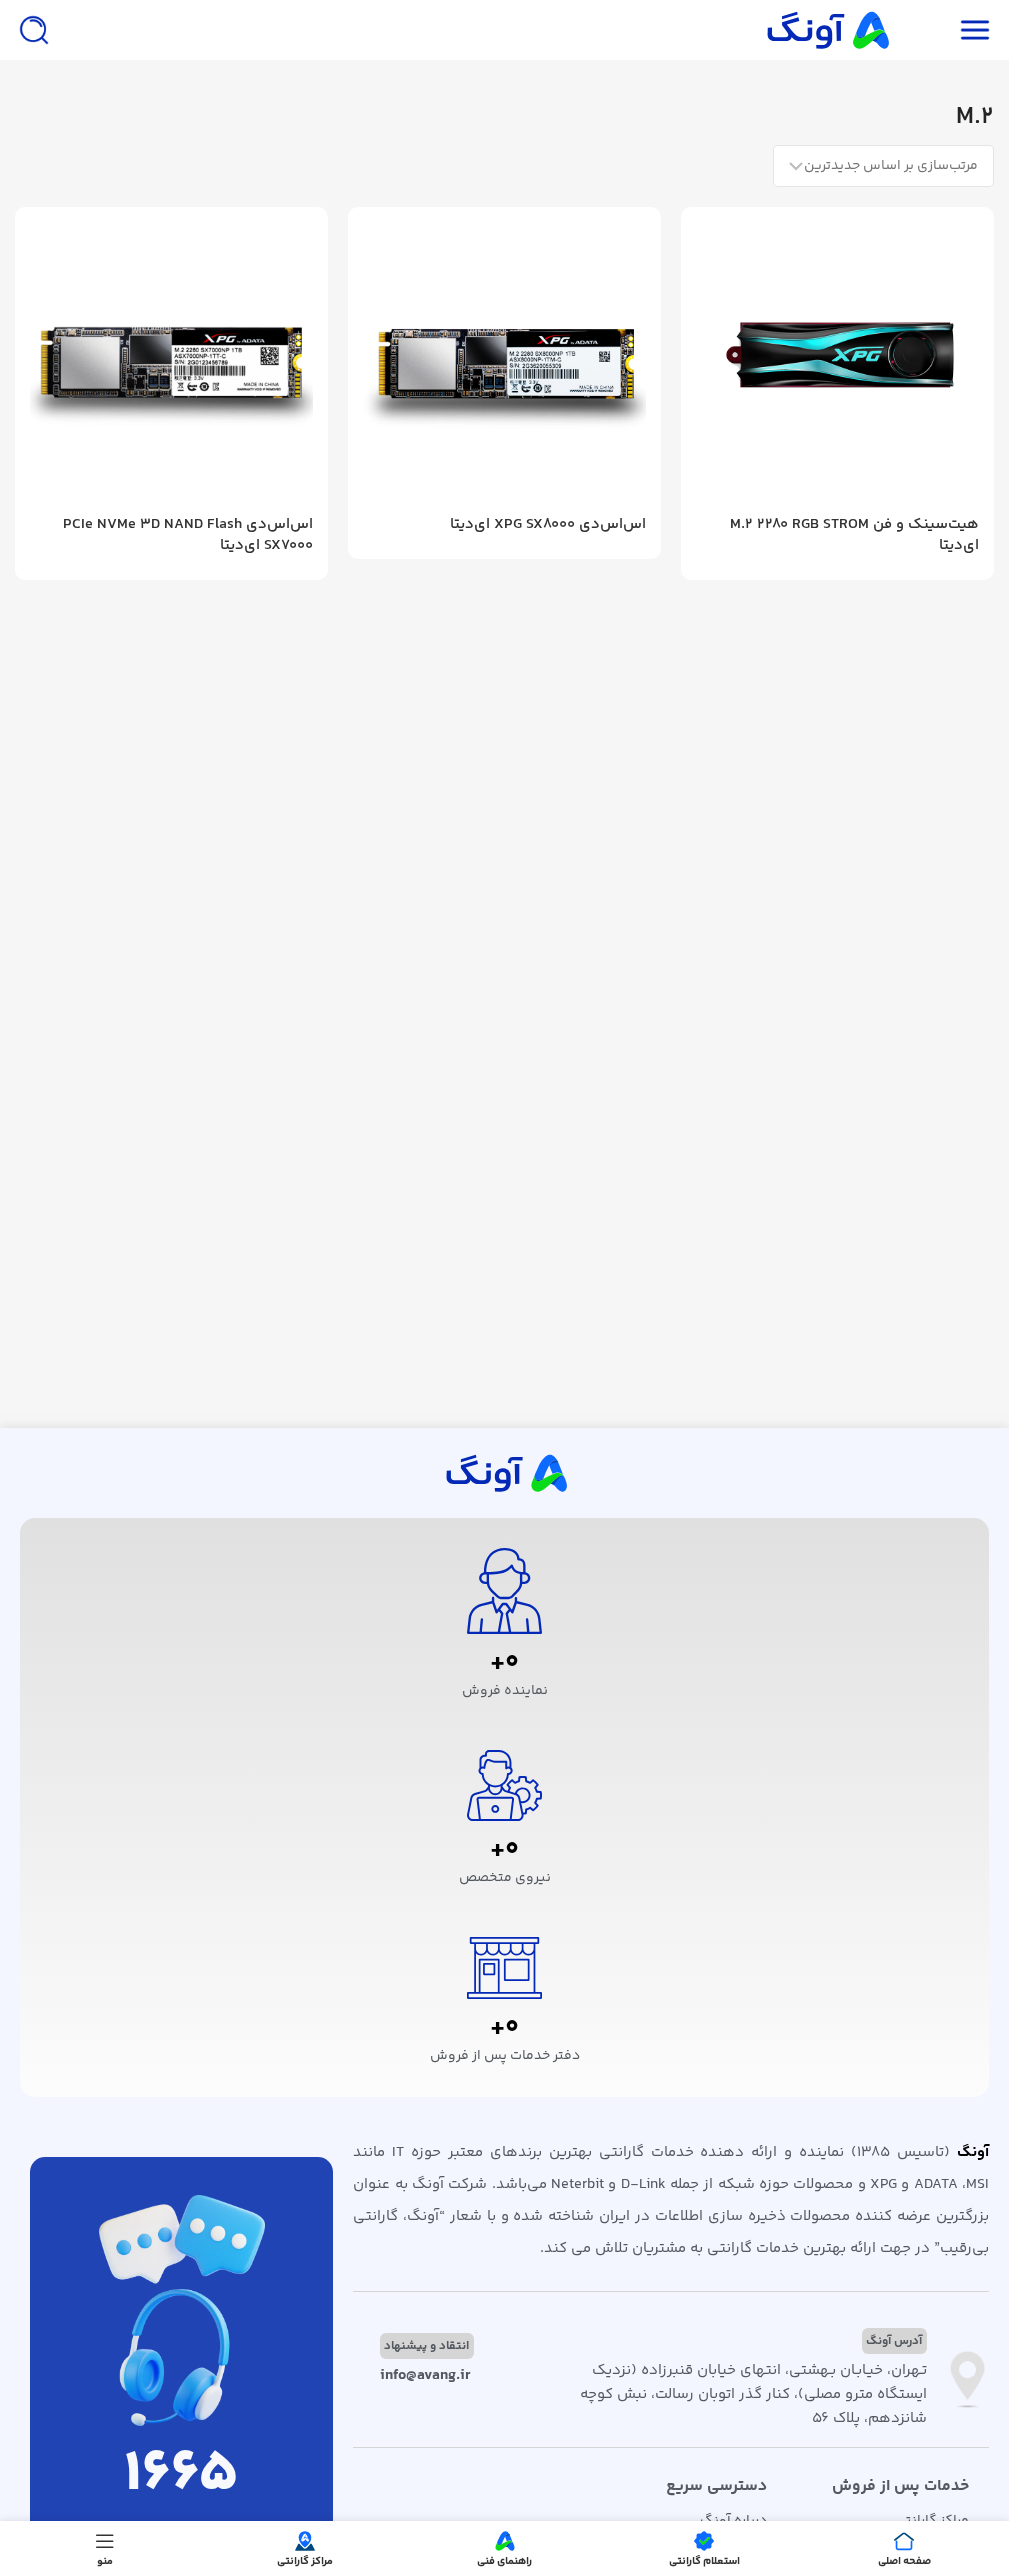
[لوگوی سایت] (826, 29)
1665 (181, 2475)
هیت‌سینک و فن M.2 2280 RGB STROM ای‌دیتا (854, 535)
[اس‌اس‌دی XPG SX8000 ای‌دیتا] (504, 363)
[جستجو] (34, 30)
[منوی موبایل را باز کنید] (975, 30)
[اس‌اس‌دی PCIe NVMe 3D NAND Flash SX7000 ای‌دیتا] (171, 363)
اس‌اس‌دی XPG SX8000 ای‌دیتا (548, 524)
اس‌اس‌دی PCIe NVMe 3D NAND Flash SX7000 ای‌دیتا (188, 535)
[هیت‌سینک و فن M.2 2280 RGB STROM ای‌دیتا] (837, 363)
